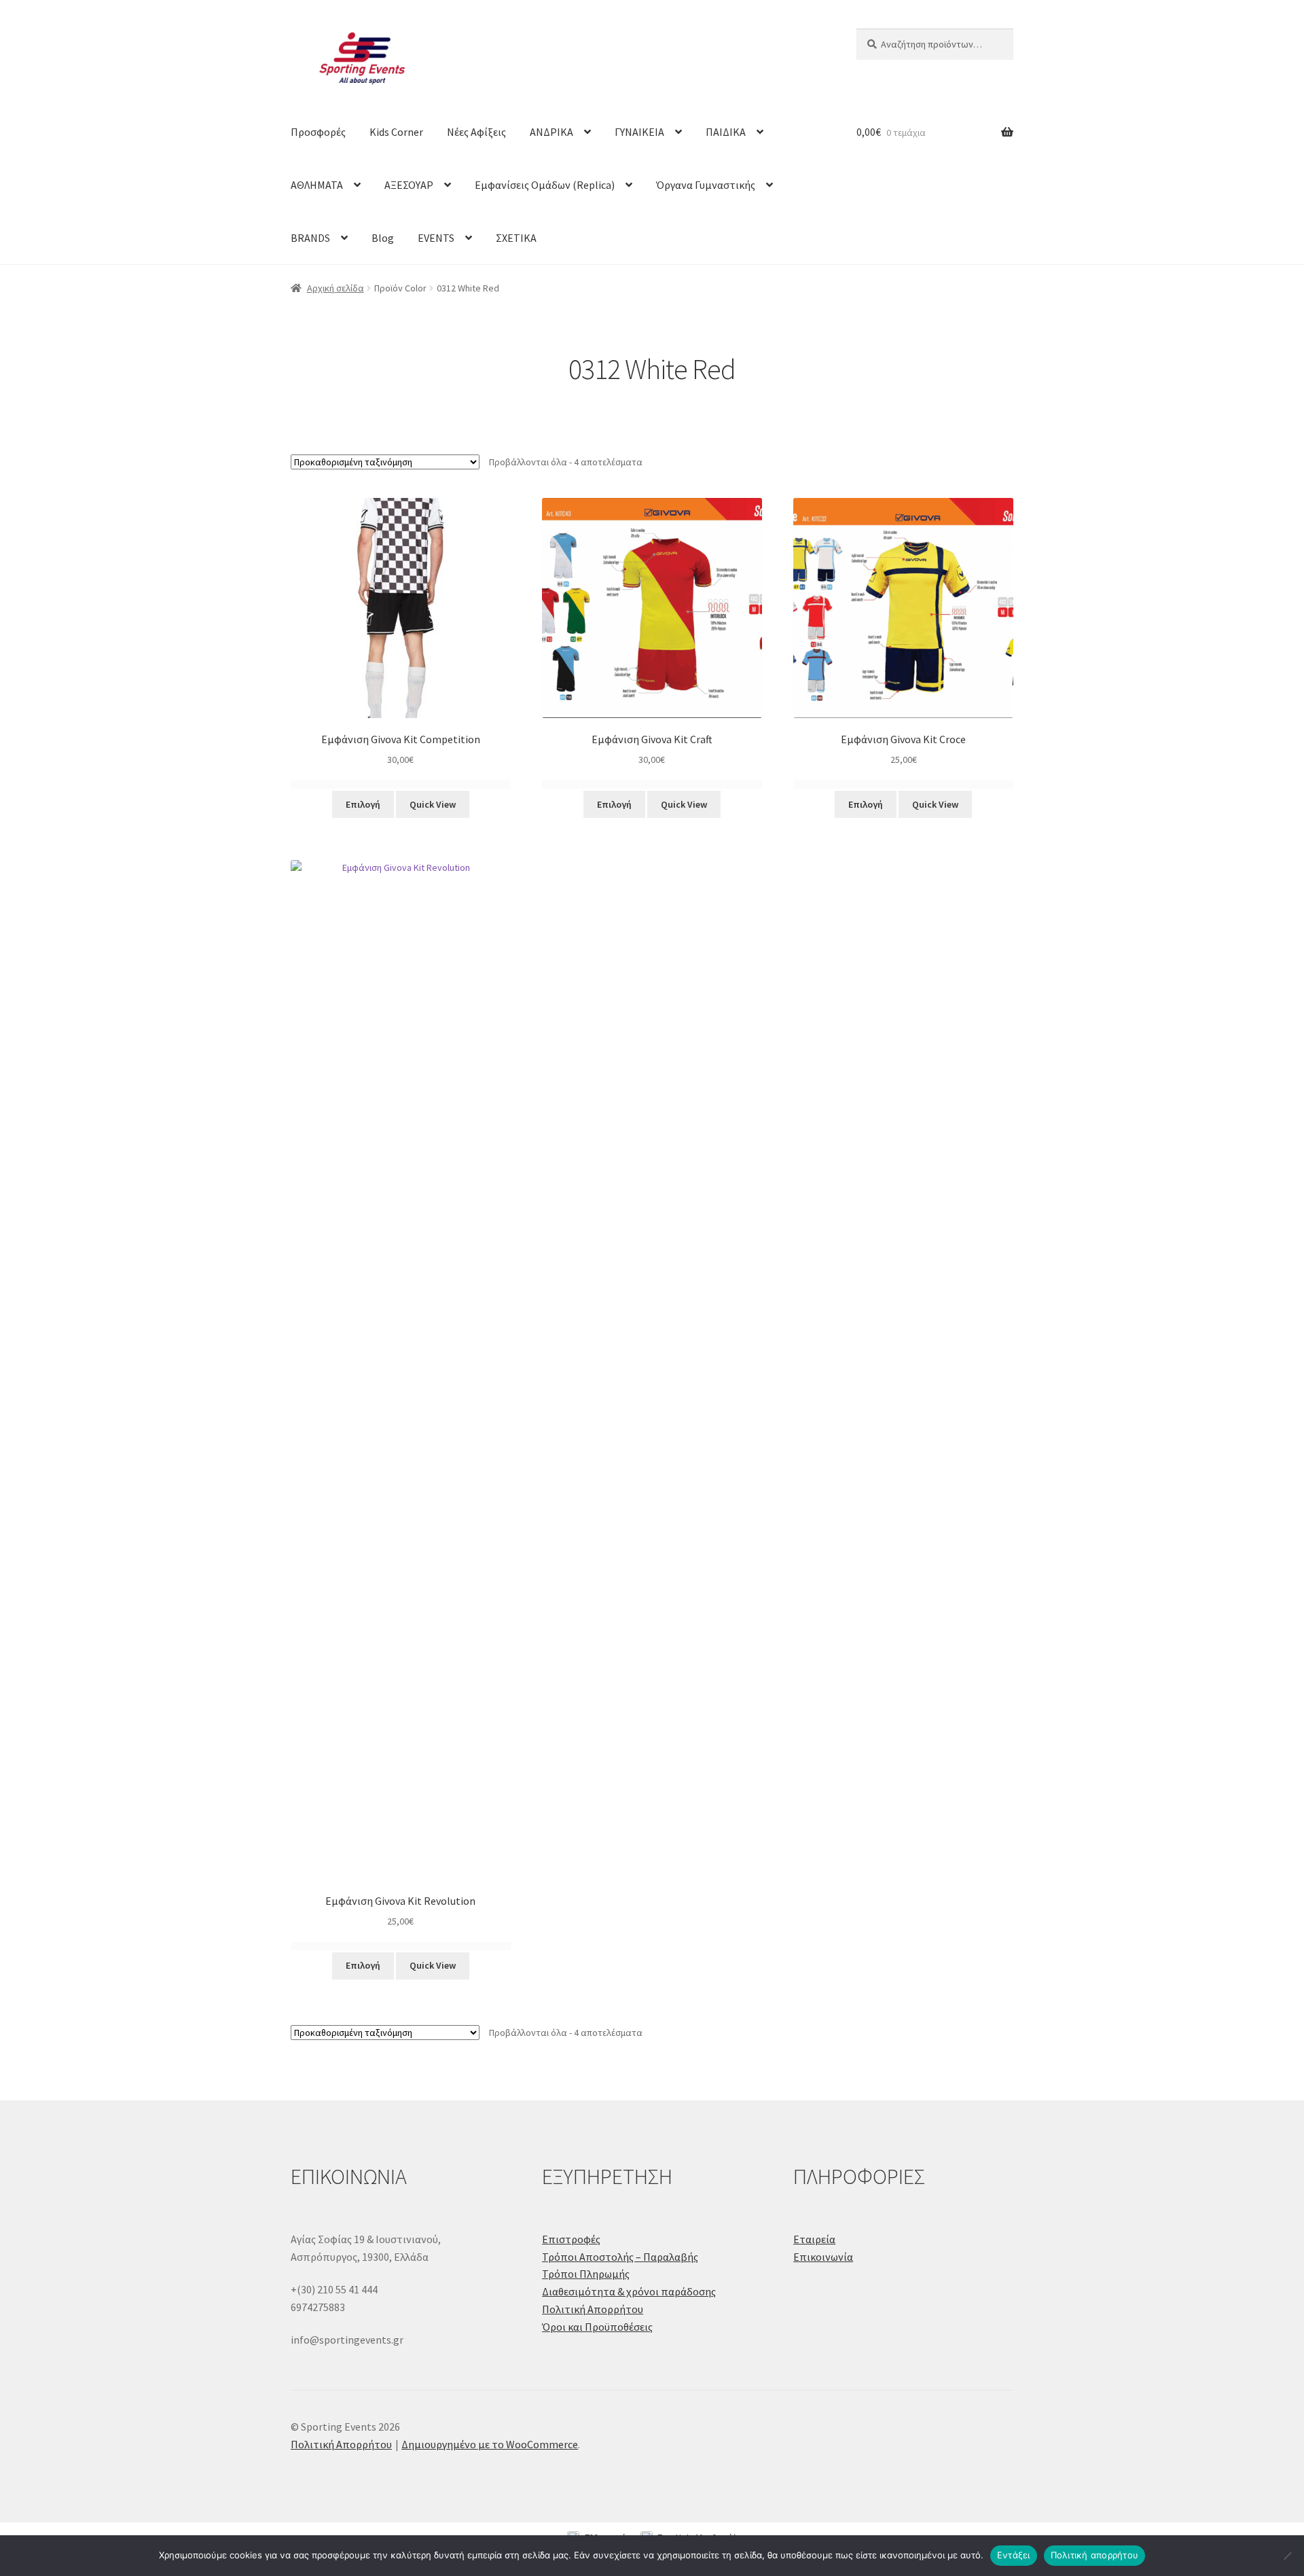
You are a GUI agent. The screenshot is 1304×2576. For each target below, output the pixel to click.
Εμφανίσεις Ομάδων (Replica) (545, 185)
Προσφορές (318, 132)
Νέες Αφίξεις (476, 132)
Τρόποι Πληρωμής (586, 2274)
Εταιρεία (814, 2239)
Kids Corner (396, 132)
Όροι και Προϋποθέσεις (597, 2327)
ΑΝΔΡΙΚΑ (551, 132)
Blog (383, 238)
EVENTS (436, 238)
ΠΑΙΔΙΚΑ (726, 132)
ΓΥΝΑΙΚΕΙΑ (639, 132)
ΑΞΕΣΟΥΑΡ (409, 185)
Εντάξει (1014, 2555)
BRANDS (310, 238)
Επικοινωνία (823, 2257)
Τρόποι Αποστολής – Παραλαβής (620, 2257)
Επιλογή (363, 804)
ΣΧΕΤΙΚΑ (516, 238)
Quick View (433, 804)
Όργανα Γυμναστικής (706, 185)
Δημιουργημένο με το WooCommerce (490, 2444)
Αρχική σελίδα (336, 288)
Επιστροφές (571, 2239)
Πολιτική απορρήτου (1095, 2555)
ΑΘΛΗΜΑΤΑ (317, 185)
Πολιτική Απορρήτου (593, 2309)
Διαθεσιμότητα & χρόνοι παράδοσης (629, 2291)
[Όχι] (1287, 2556)
